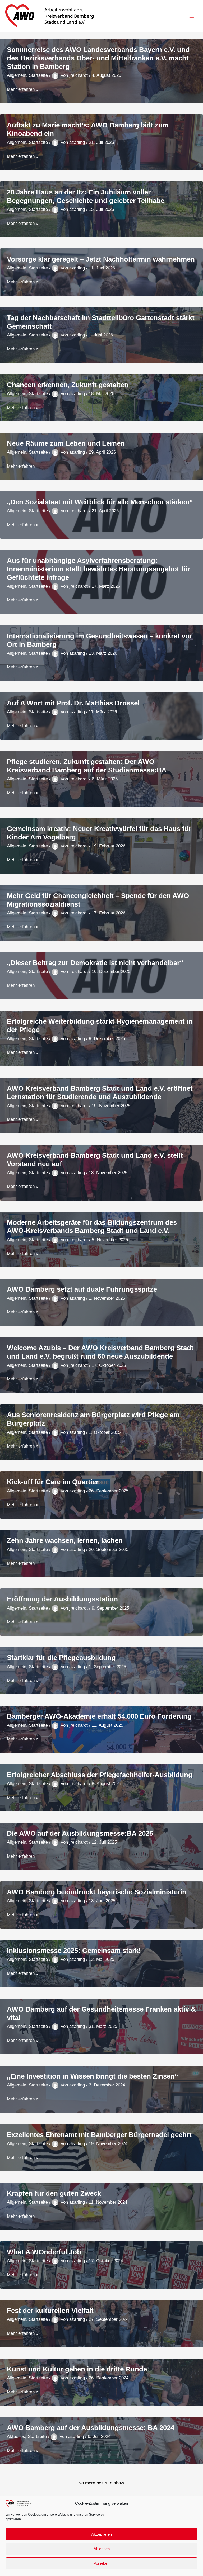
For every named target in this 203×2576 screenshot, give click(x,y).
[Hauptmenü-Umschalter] (192, 16)
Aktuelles (16, 2437)
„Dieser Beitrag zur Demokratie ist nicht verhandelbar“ (95, 963)
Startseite (38, 75)
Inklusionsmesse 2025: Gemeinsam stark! (74, 1951)
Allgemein (17, 75)
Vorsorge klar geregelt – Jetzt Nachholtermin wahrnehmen (101, 259)
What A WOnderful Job (44, 2252)
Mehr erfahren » (23, 90)
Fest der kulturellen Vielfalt (50, 2311)
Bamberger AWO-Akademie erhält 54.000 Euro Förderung (99, 1716)
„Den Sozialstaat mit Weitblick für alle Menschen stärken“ (100, 502)
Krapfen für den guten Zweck (54, 2193)
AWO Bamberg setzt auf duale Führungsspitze (82, 1289)
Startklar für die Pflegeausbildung (61, 1658)
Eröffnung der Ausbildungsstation (62, 1599)
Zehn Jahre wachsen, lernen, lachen (65, 1540)
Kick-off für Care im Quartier (53, 1482)
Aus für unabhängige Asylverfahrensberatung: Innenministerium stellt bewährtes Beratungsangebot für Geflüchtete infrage (99, 569)
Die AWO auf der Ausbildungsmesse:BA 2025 (80, 1833)
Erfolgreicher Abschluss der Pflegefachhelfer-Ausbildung (100, 1775)
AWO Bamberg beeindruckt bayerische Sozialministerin (97, 1892)
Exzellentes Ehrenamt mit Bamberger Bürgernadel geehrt (99, 2135)
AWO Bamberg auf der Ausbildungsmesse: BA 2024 (91, 2428)
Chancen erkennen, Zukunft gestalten (68, 385)
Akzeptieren (101, 2534)
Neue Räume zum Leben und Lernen (66, 443)
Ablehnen (102, 2549)
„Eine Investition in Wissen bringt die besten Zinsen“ (93, 2076)
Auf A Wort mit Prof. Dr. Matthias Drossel (73, 703)
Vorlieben (101, 2563)
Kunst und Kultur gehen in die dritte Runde (77, 2369)
